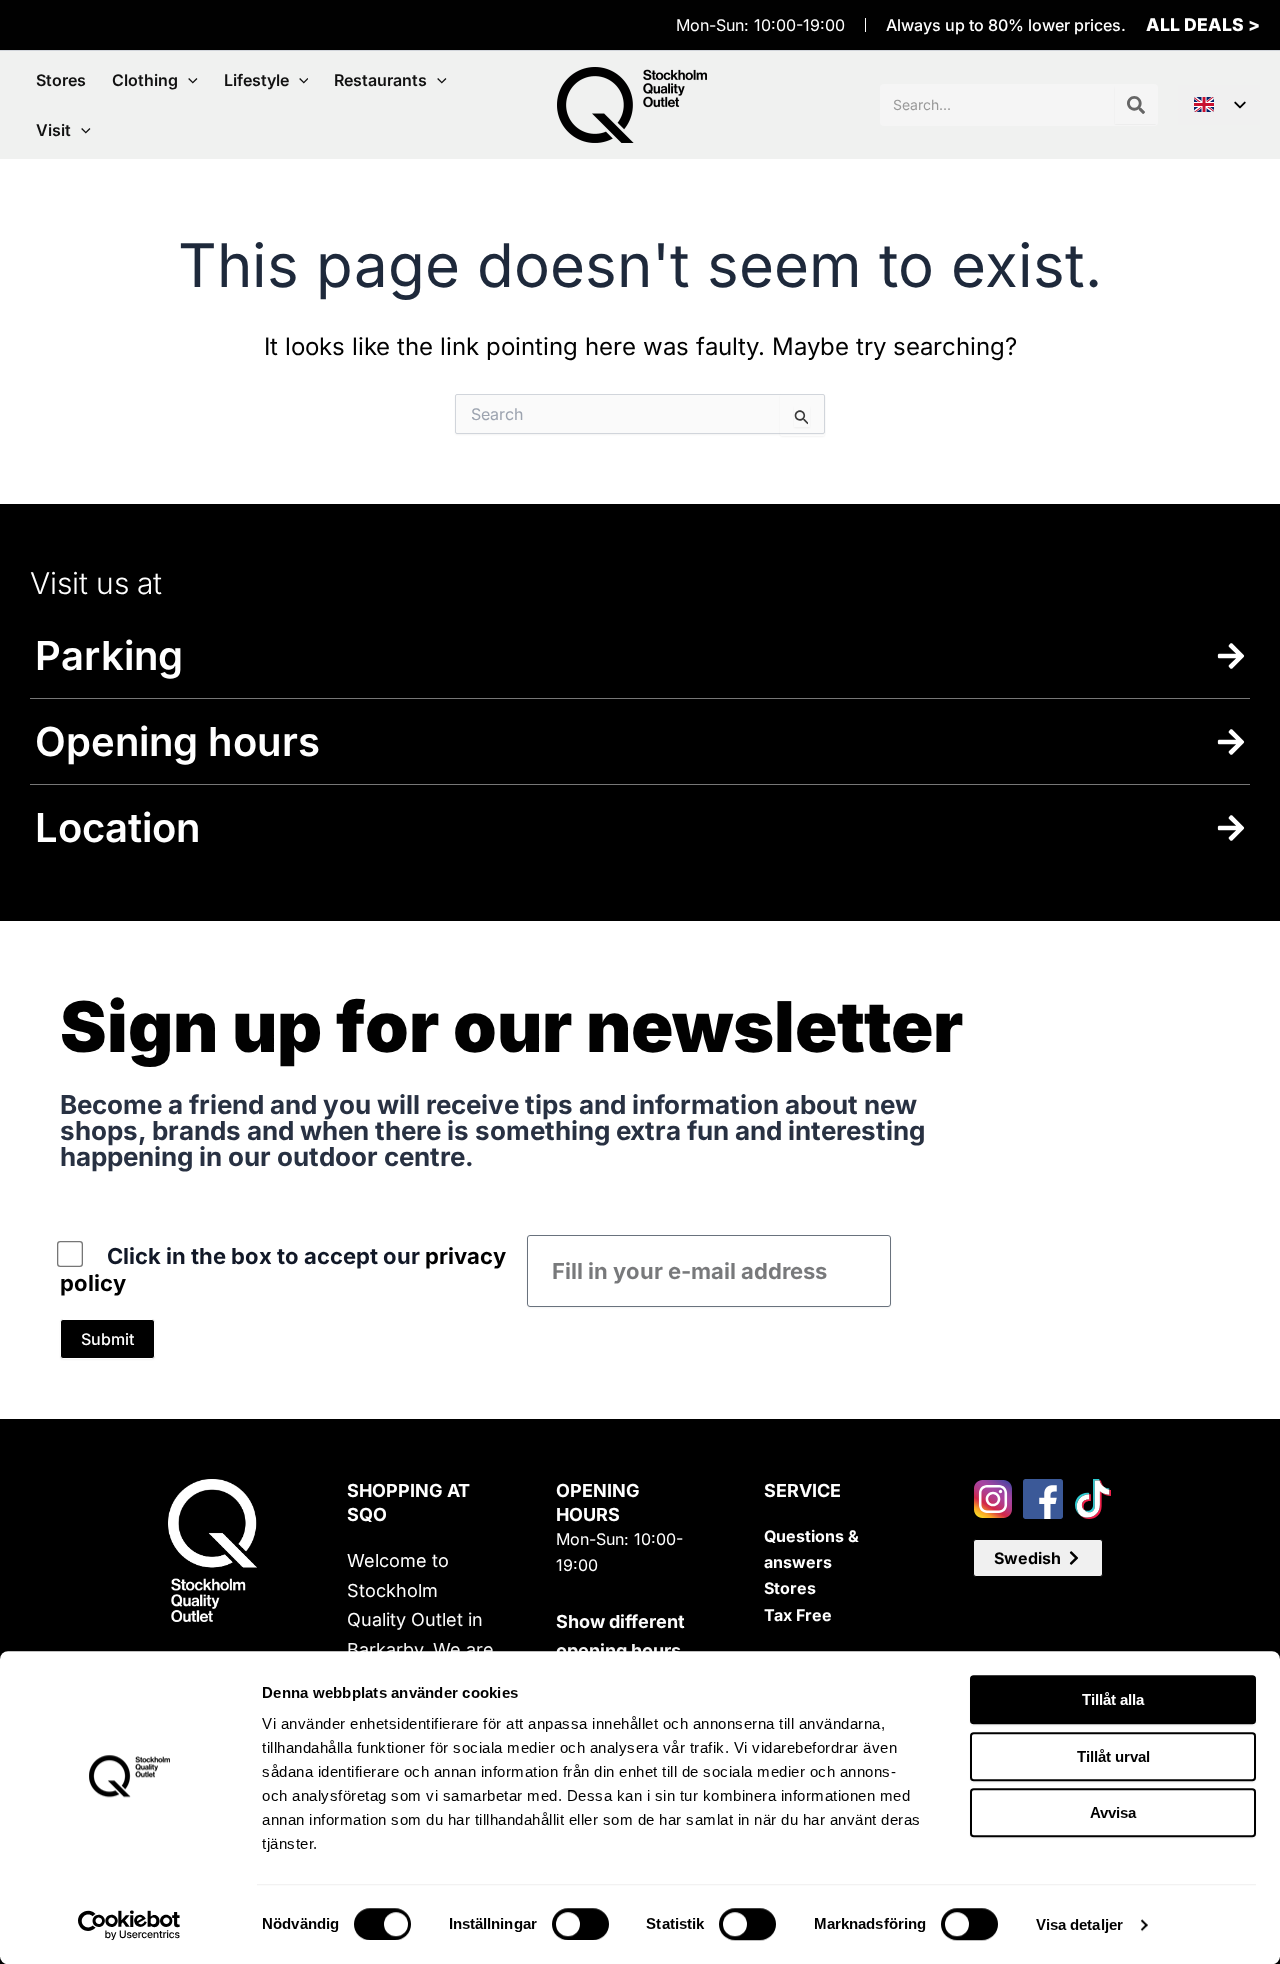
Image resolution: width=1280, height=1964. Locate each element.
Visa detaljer (1079, 1924)
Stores (790, 1588)
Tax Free (798, 1615)
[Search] (1136, 105)
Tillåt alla (1113, 1699)
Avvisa (1113, 1812)
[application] (188, 80)
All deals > (1203, 24)
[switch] (580, 1924)
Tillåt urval (1113, 1756)
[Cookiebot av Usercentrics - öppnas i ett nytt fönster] (129, 1925)
